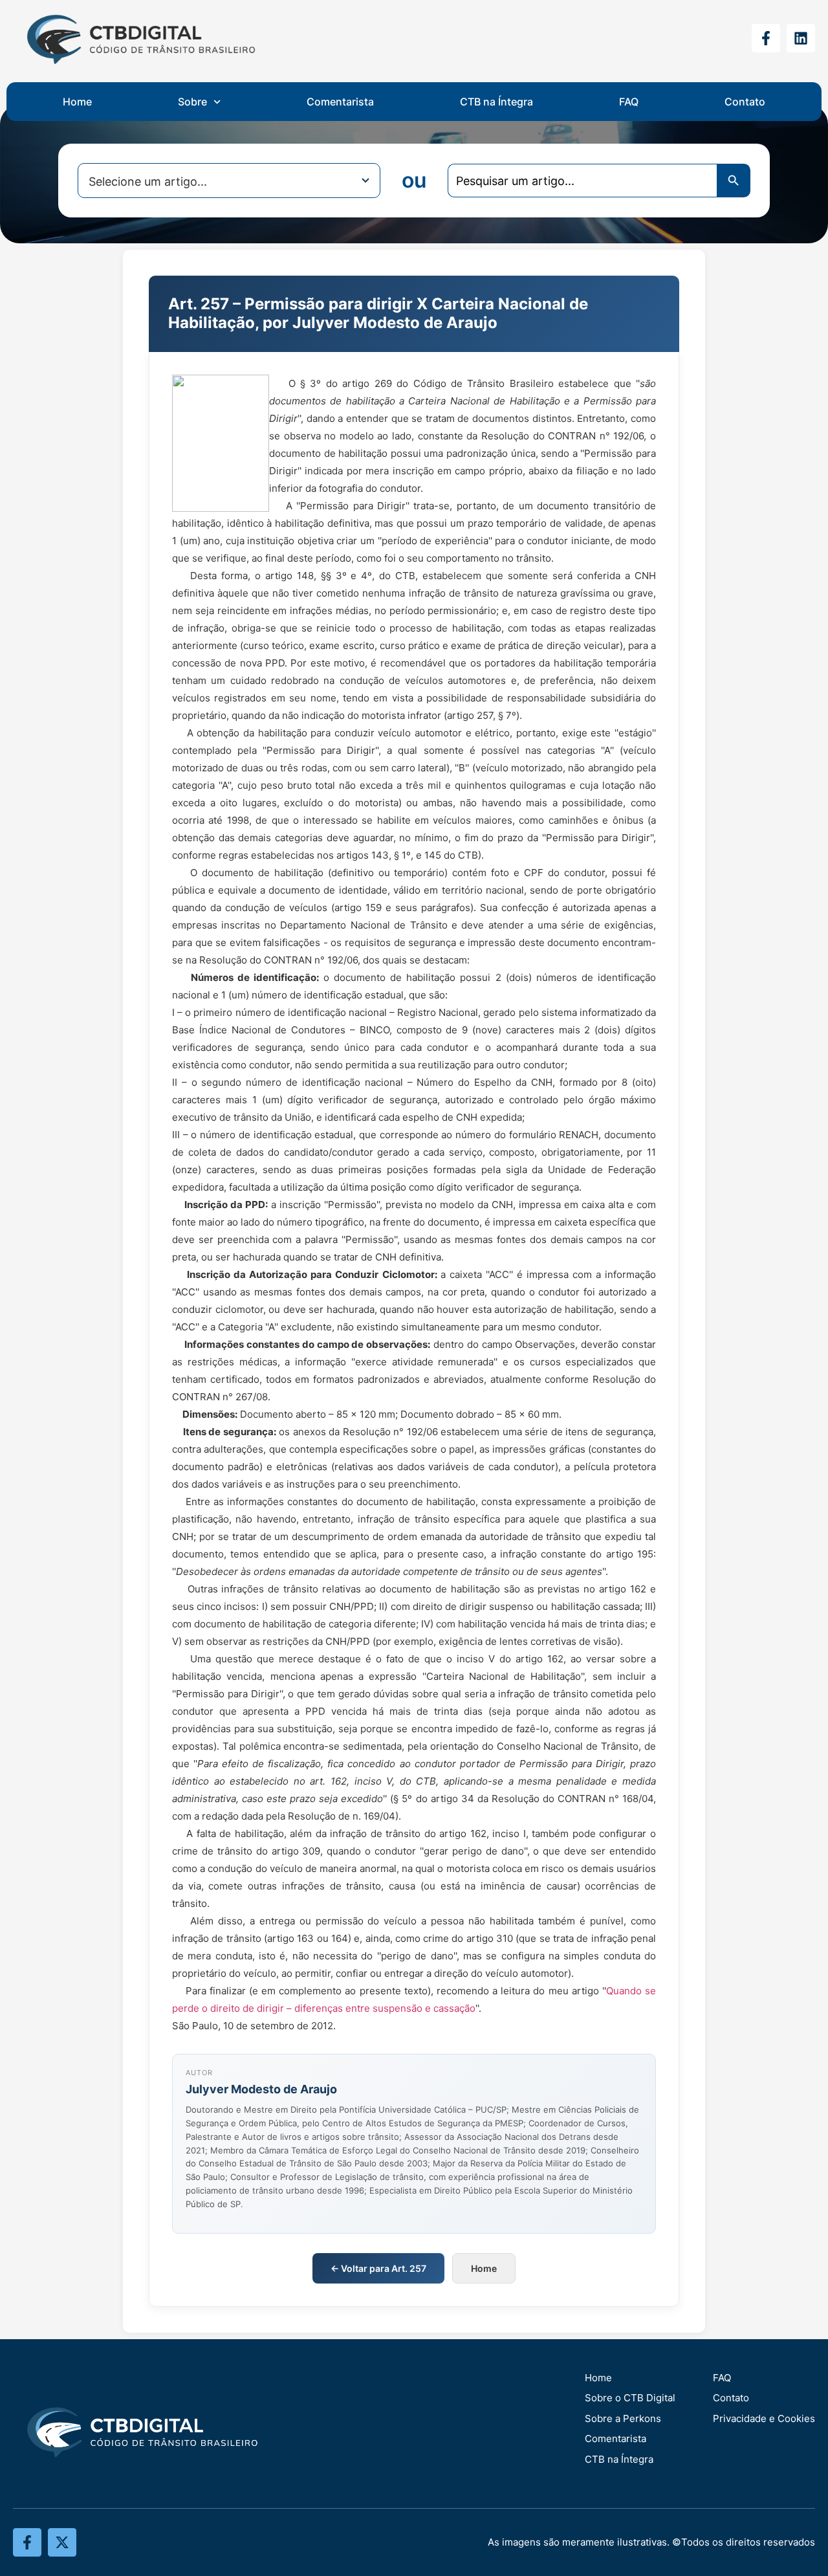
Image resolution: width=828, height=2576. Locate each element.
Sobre (192, 102)
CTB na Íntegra (496, 102)
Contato (745, 102)
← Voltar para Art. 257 (378, 2268)
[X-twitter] (62, 2542)
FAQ (629, 102)
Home (77, 102)
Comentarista (340, 102)
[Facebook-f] (766, 38)
